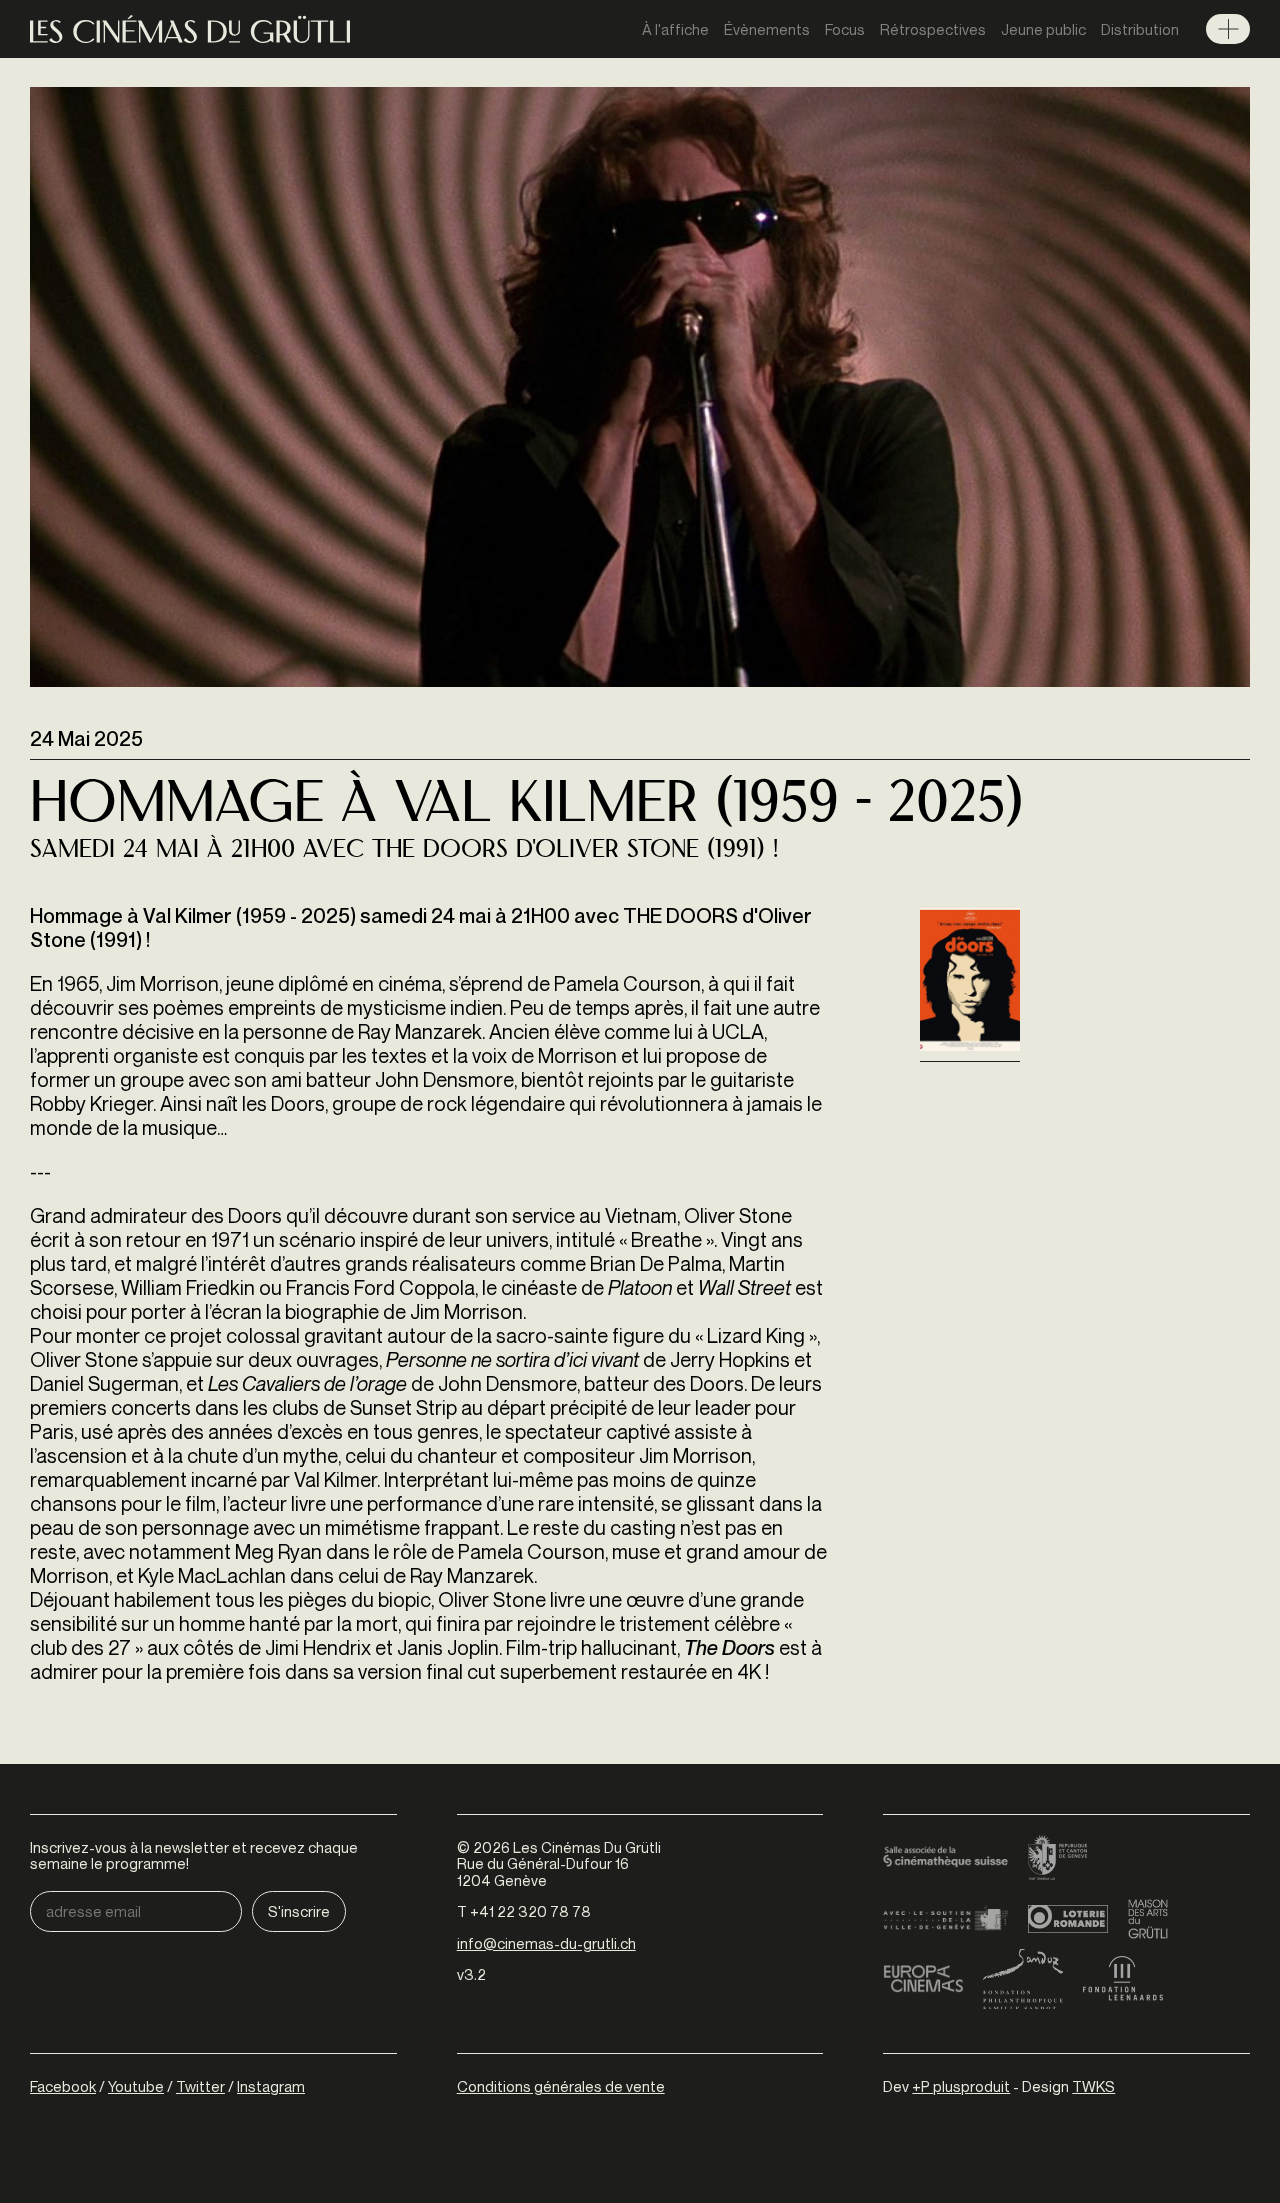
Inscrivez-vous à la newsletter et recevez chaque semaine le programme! (194, 1855)
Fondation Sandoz (1023, 1979)
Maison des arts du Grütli (1148, 1919)
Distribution (1140, 29)
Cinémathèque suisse (945, 1859)
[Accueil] (190, 29)
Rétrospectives (933, 29)
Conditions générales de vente (561, 2086)
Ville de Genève (945, 1919)
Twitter (200, 2086)
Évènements (767, 29)
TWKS (1093, 2086)
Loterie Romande (1068, 1919)
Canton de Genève (1058, 1859)
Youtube (136, 2086)
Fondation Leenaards (1123, 1979)
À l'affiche (675, 29)
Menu (1228, 29)
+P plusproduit (961, 2086)
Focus (845, 29)
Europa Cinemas (923, 1979)
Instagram (271, 2086)
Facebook (63, 2086)
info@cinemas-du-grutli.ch (546, 1943)
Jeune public (1043, 29)
